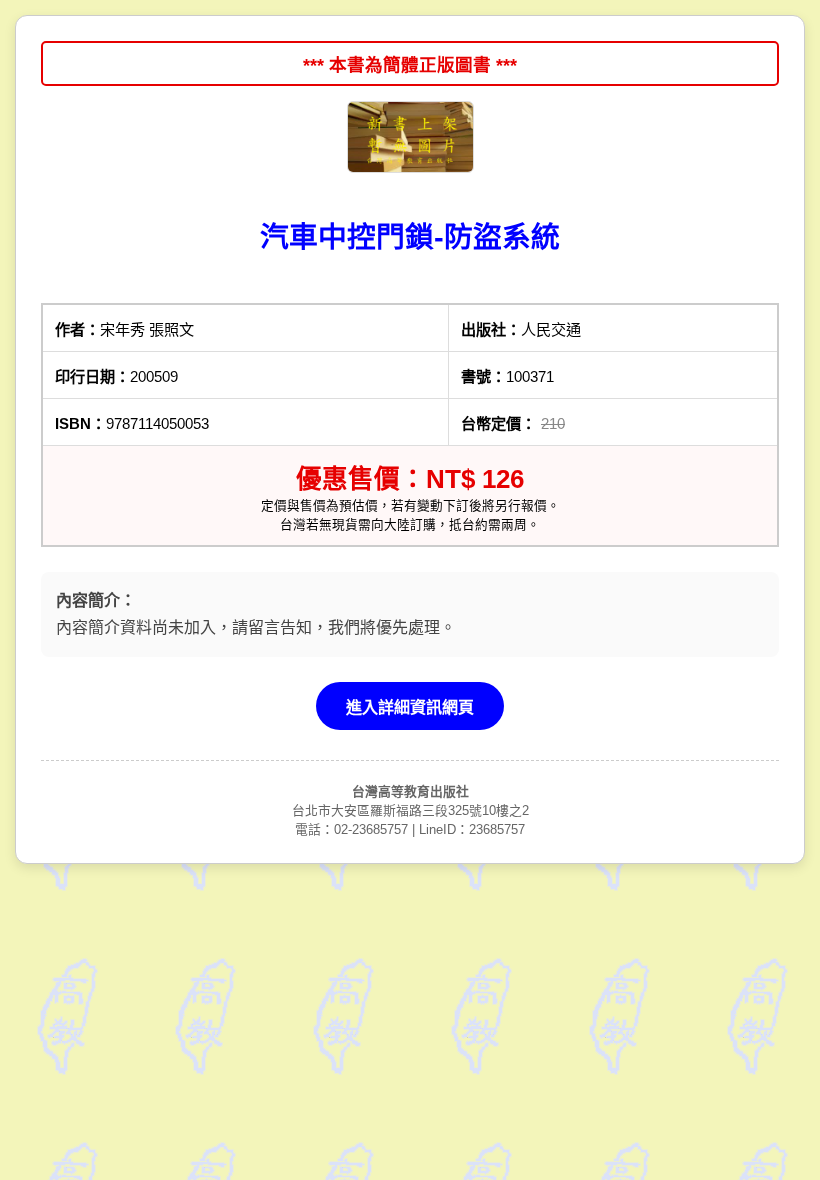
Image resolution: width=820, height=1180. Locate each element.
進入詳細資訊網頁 (410, 707)
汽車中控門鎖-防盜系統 (410, 237)
